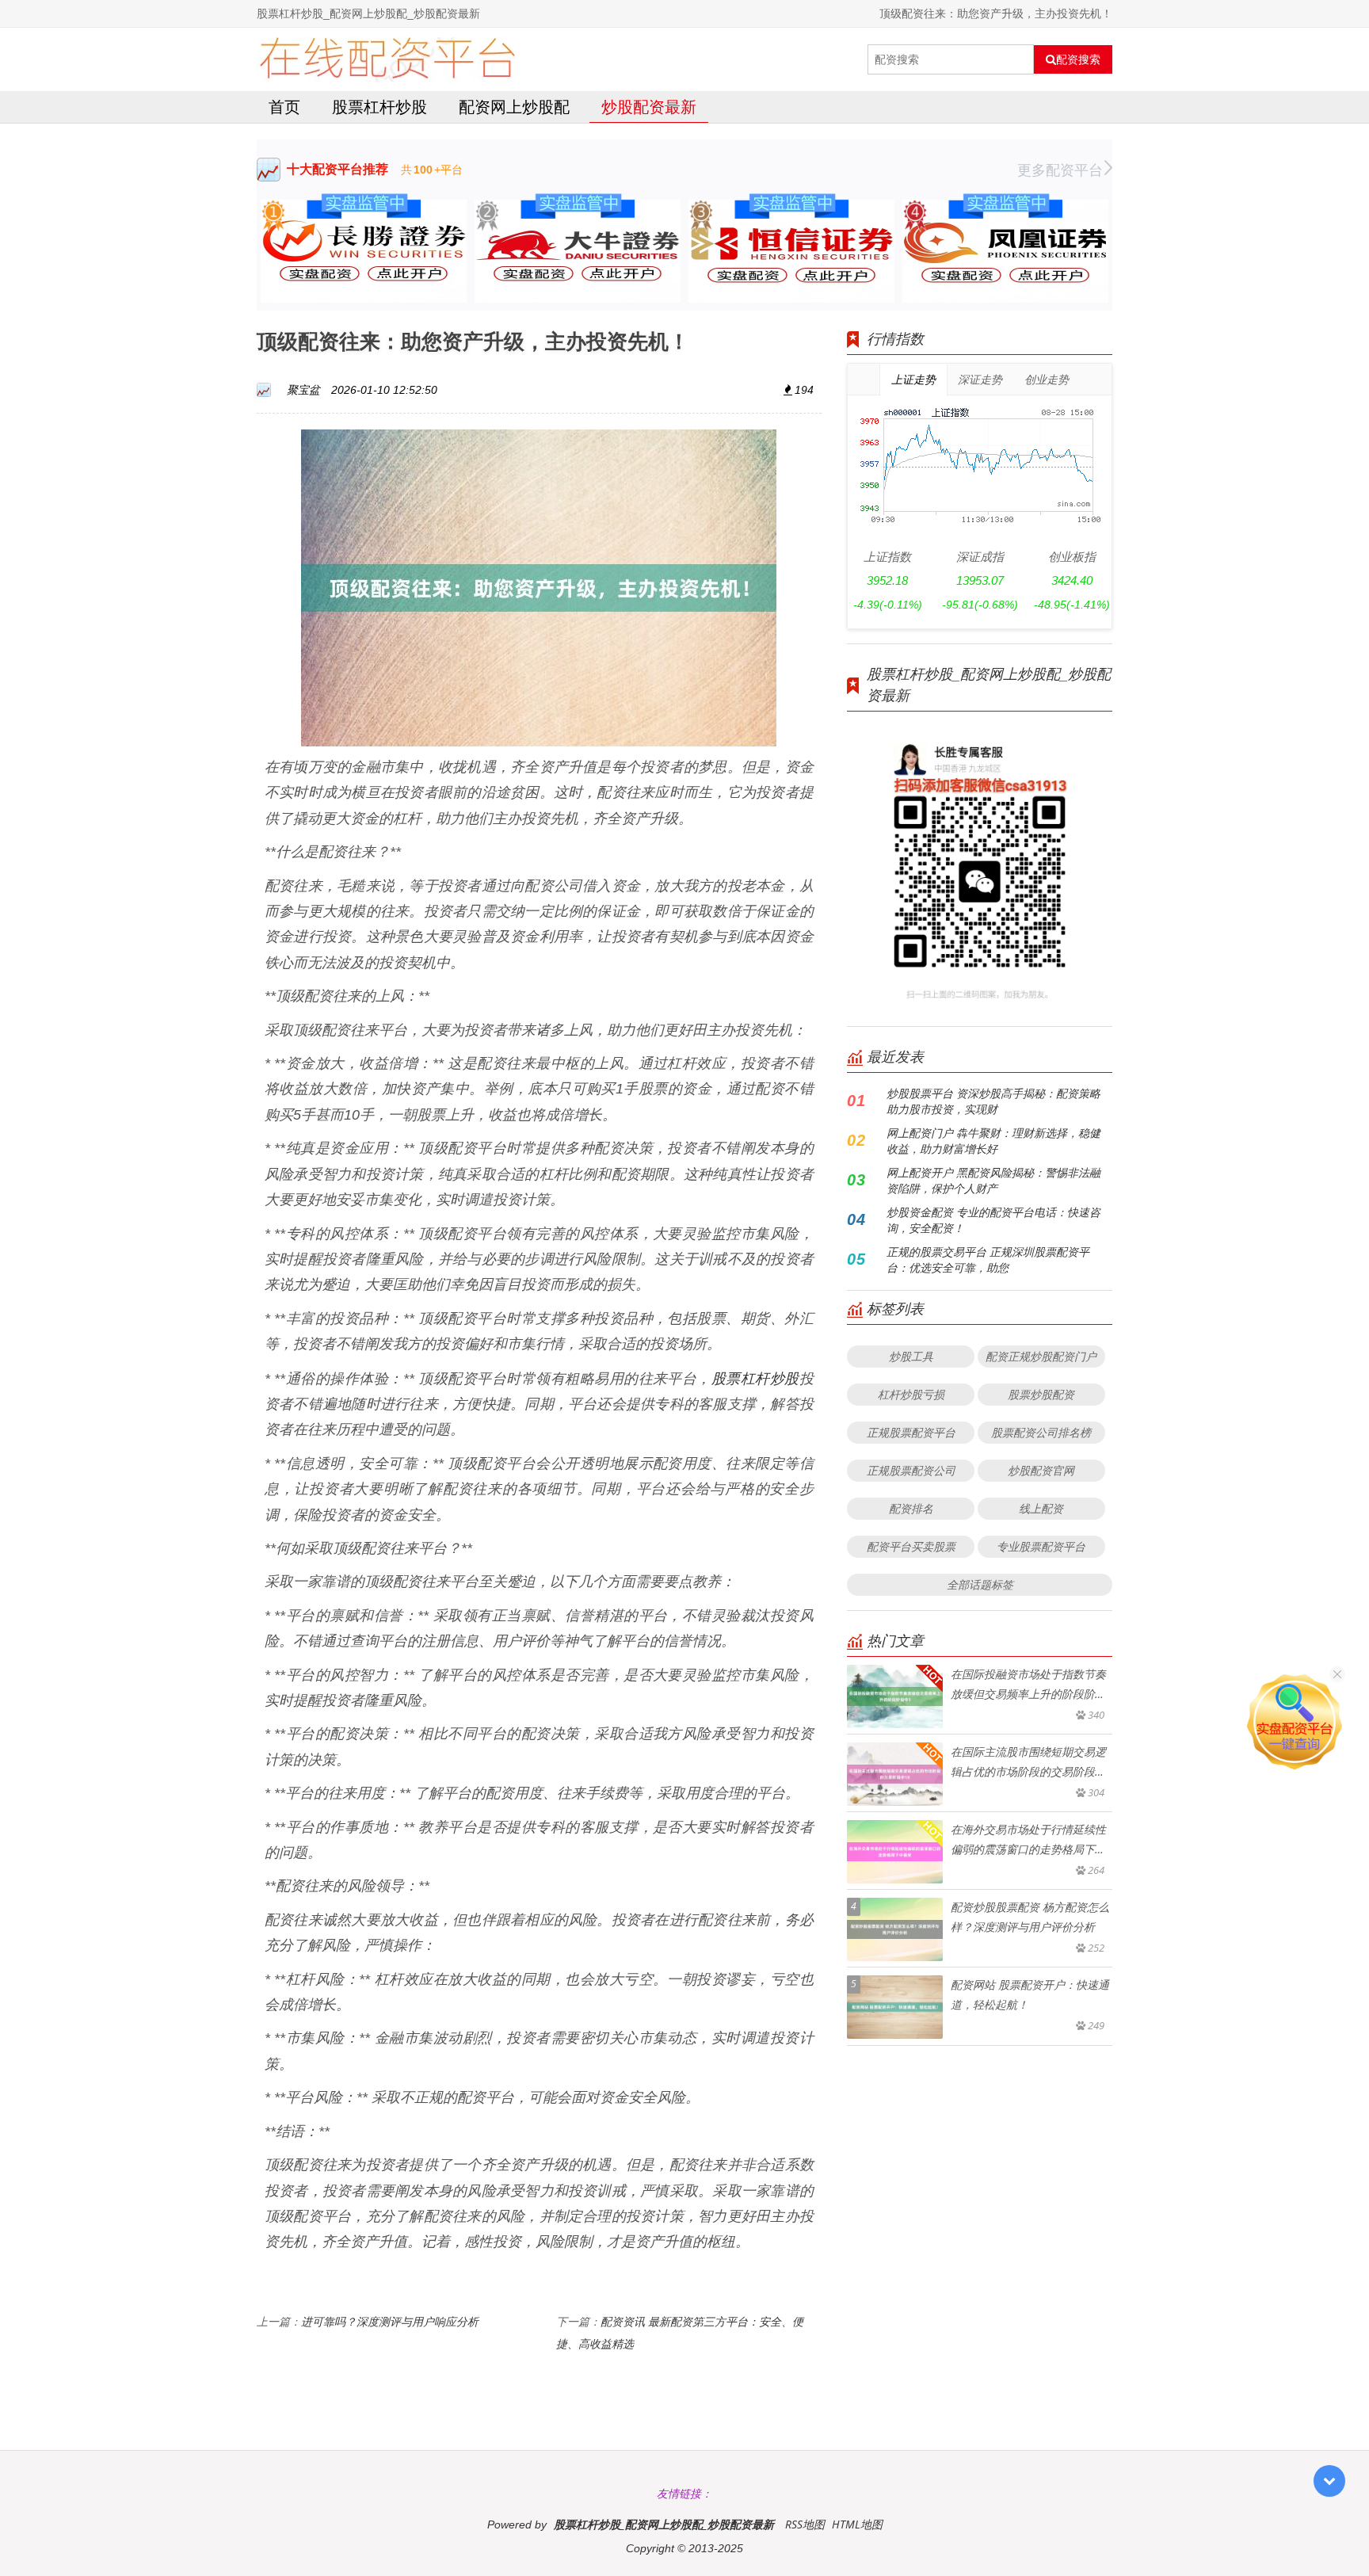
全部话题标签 (980, 1584)
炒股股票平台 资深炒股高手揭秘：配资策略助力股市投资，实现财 (993, 1101)
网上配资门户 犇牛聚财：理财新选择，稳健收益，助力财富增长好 (993, 1141)
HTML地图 (857, 2524)
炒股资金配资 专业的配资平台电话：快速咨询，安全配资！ (993, 1220)
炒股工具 (911, 1356)
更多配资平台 (1060, 170)
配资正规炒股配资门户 (1041, 1356)
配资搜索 (1078, 59)
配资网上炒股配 (514, 107)
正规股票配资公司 (911, 1470)
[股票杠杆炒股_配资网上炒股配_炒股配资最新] (387, 59)
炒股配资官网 (1041, 1470)
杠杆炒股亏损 (911, 1394)
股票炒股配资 (1041, 1394)
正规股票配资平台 (911, 1432)
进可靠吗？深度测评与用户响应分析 (390, 2321)
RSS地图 (805, 2524)
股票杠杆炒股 (379, 107)
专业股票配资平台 (1041, 1546)
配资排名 (911, 1508)
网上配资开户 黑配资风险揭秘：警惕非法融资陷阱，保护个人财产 (993, 1180)
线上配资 (1041, 1508)
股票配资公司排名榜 (1041, 1432)
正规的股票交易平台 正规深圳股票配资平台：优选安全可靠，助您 (988, 1259)
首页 (284, 107)
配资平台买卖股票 (911, 1546)
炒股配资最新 (649, 107)
